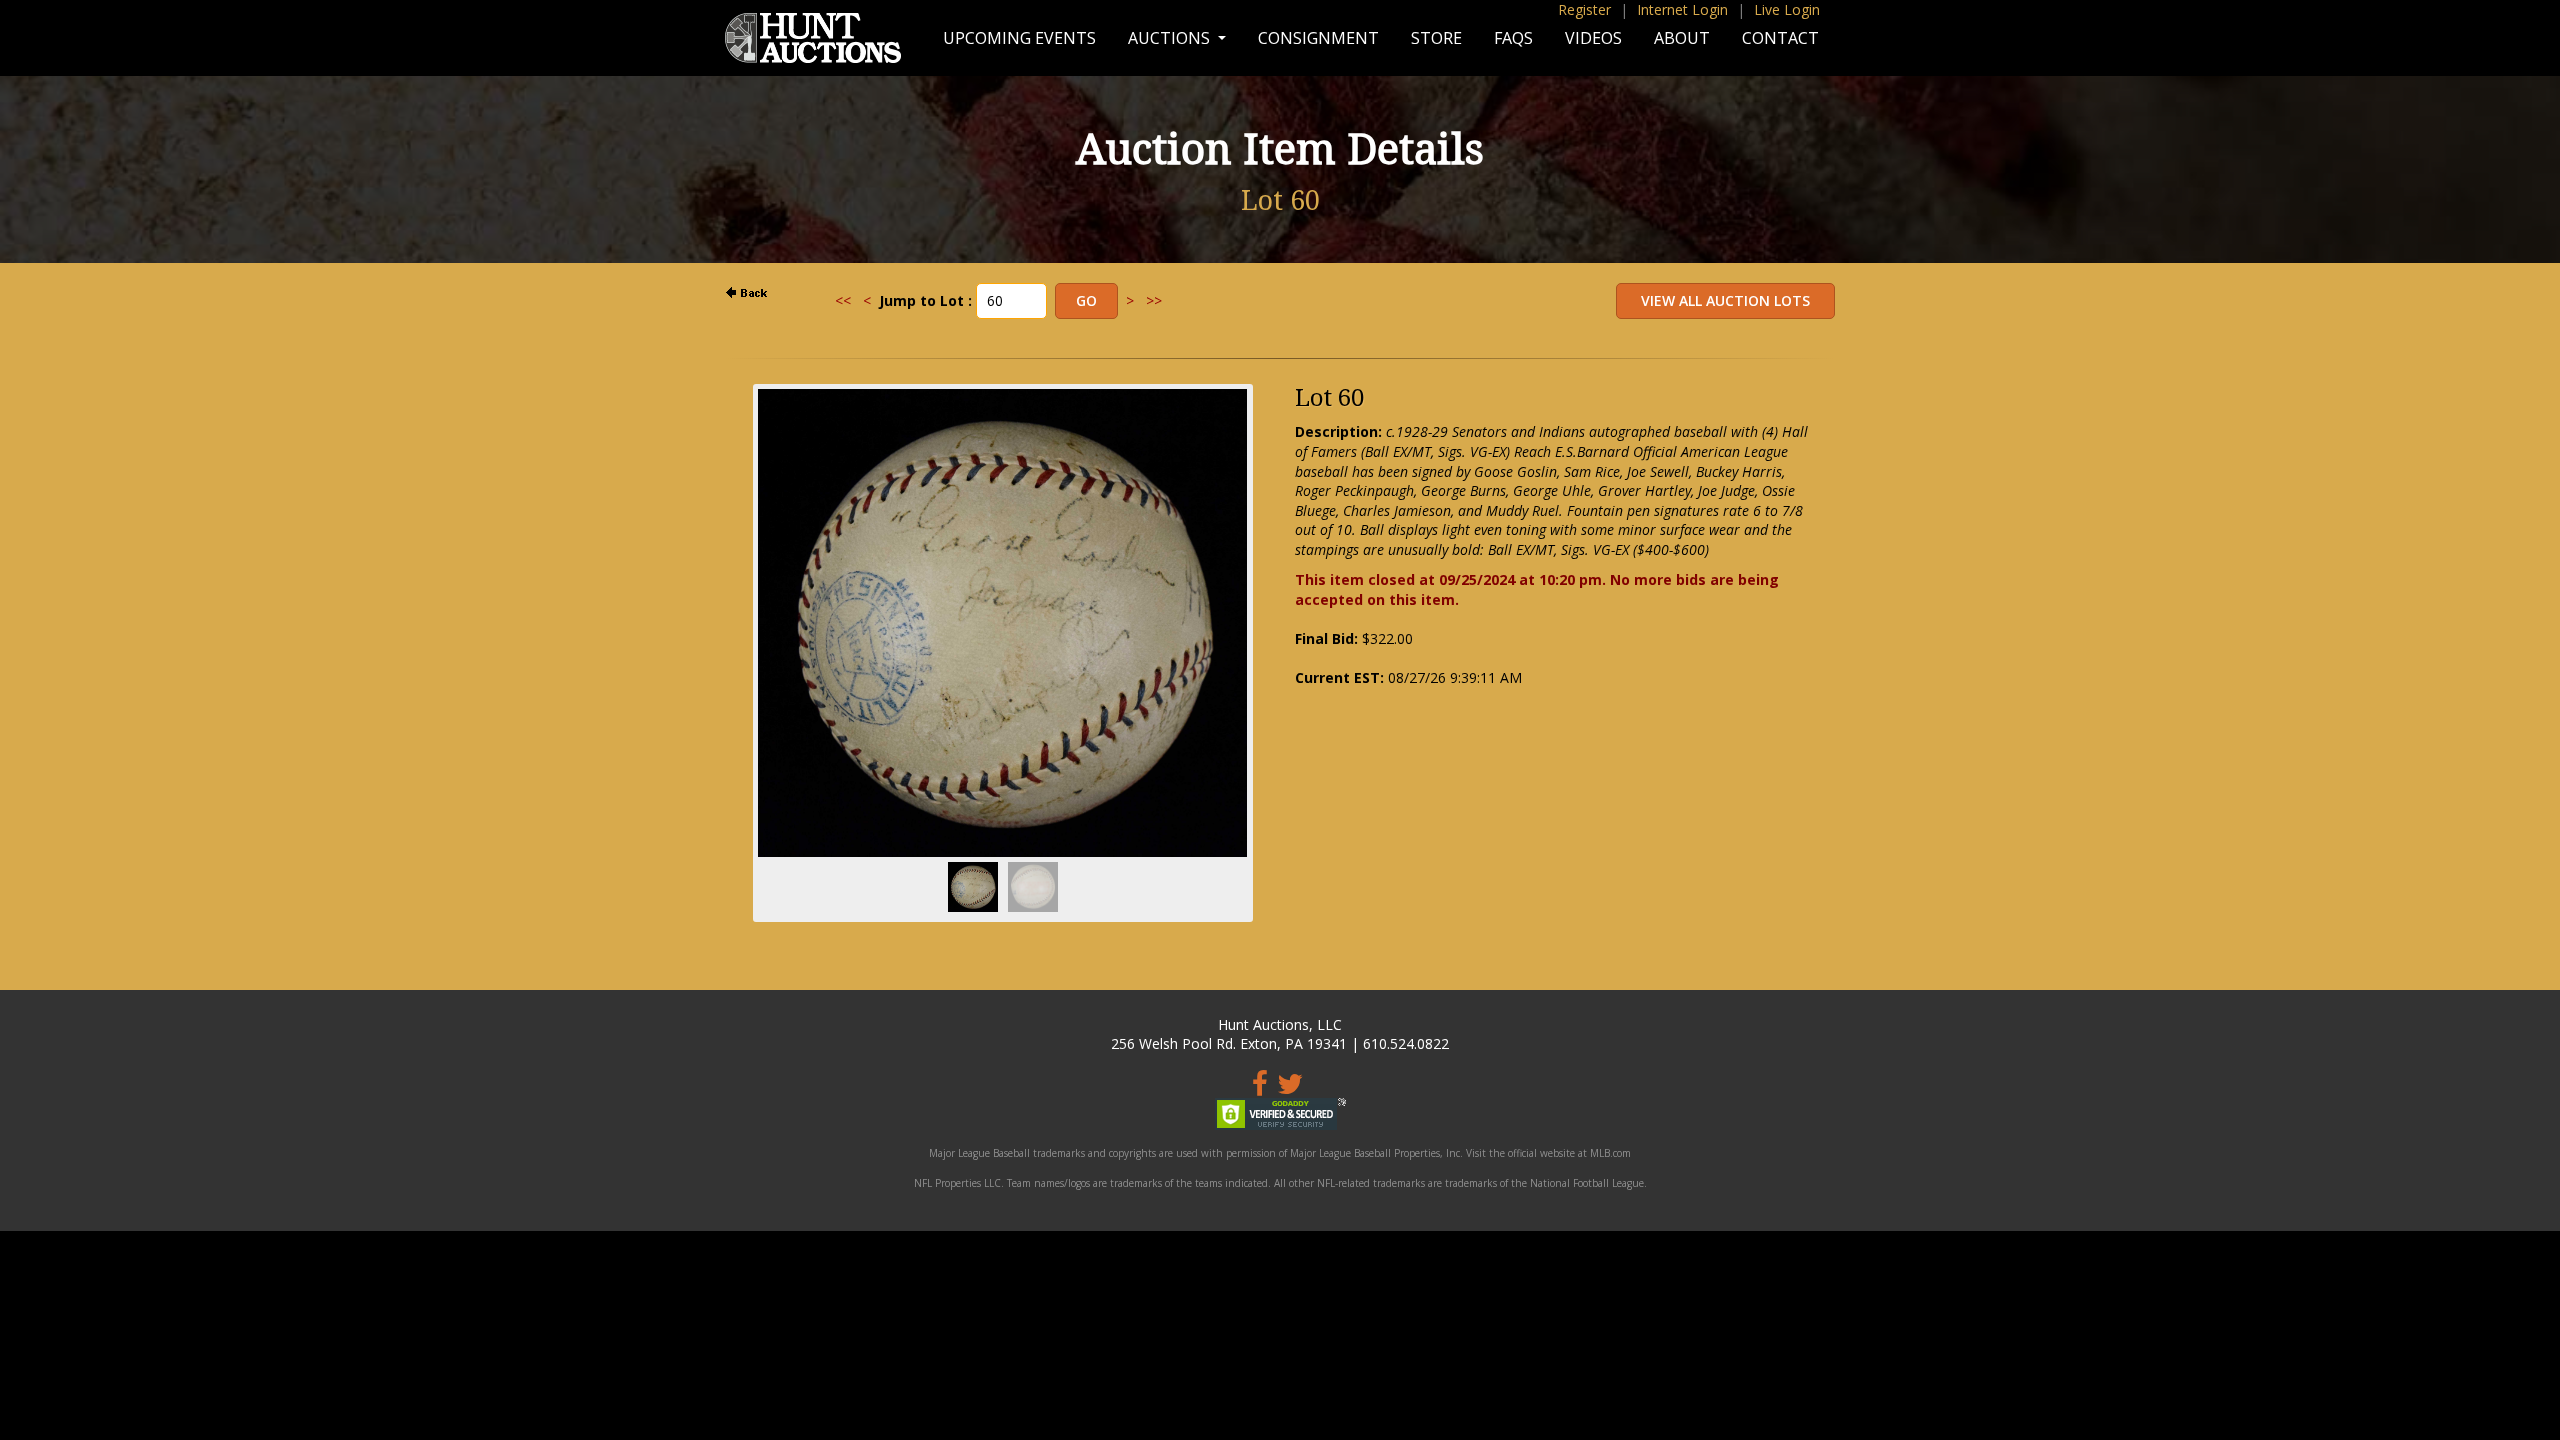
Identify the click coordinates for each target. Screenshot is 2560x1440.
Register (1584, 9)
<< (843, 300)
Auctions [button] (1171, 38)
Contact (1780, 38)
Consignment (1318, 38)
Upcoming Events (1019, 38)
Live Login (1787, 9)
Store (1436, 38)
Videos (1593, 38)
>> (1154, 300)
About (1682, 38)
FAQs (1513, 38)
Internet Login (1682, 9)
